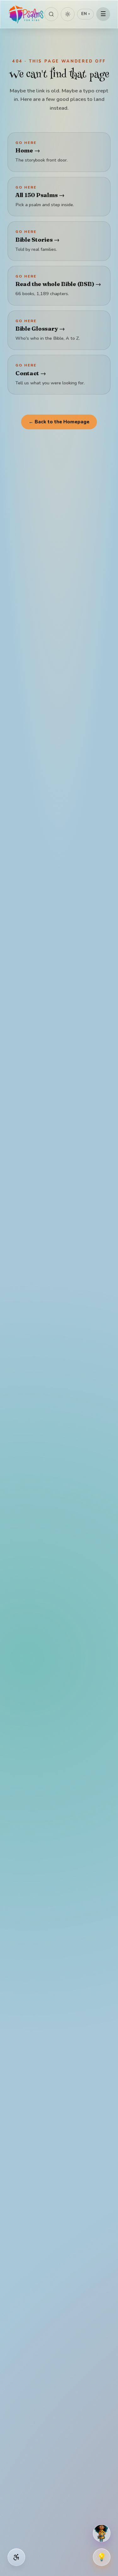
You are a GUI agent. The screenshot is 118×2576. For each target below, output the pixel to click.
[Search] (51, 14)
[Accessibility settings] (16, 2557)
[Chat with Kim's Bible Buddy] (102, 2533)
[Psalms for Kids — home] (26, 14)
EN (85, 14)
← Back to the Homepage (59, 422)
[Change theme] (68, 14)
